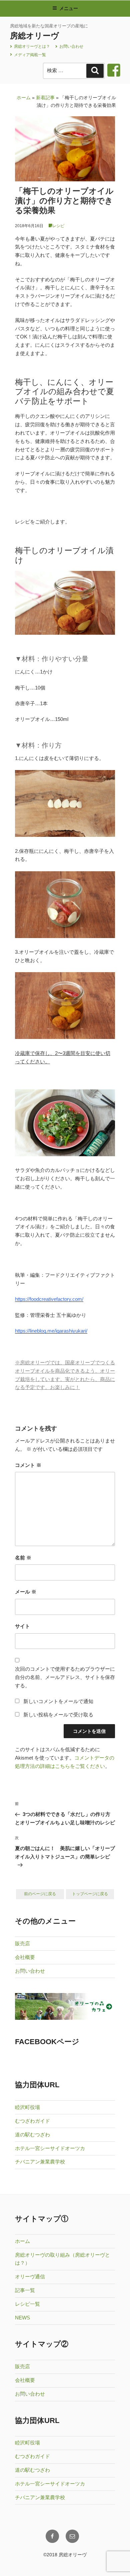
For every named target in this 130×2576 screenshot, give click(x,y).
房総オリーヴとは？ (31, 46)
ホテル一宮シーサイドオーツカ (50, 2148)
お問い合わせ (71, 46)
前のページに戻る (40, 1894)
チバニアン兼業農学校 (40, 2162)
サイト (22, 1626)
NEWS (22, 2318)
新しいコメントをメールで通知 (58, 1701)
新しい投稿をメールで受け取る (58, 1715)
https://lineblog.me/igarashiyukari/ (51, 1331)
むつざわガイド (32, 2121)
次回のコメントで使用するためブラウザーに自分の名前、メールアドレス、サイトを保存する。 (65, 1677)
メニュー (69, 8)
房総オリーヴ (34, 36)
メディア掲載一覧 (29, 55)
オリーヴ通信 (30, 2277)
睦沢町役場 (27, 2107)
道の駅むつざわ (32, 2135)
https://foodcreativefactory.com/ (49, 1299)
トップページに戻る (90, 1894)
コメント (28, 1465)
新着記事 (45, 98)
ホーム (24, 98)
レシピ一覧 (27, 2304)
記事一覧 (25, 2290)
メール (26, 1592)
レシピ (58, 226)
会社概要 (25, 1957)
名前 (23, 1558)
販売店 (22, 1943)
